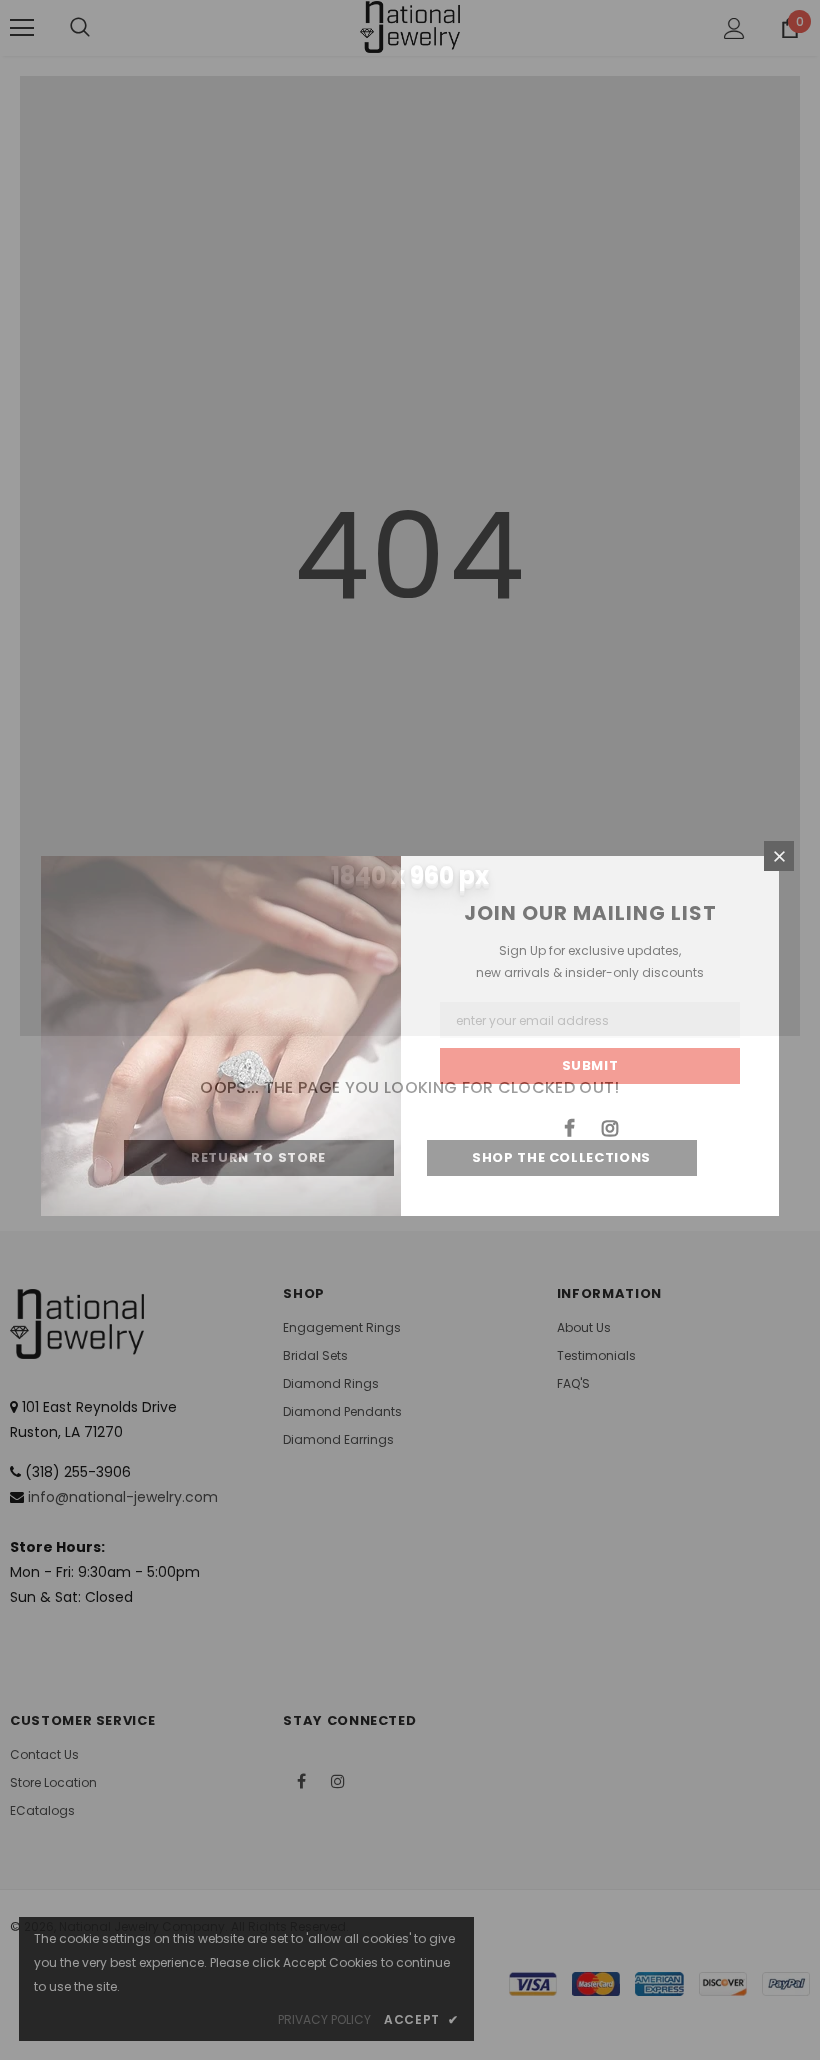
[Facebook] (569, 1127)
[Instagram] (610, 1127)
